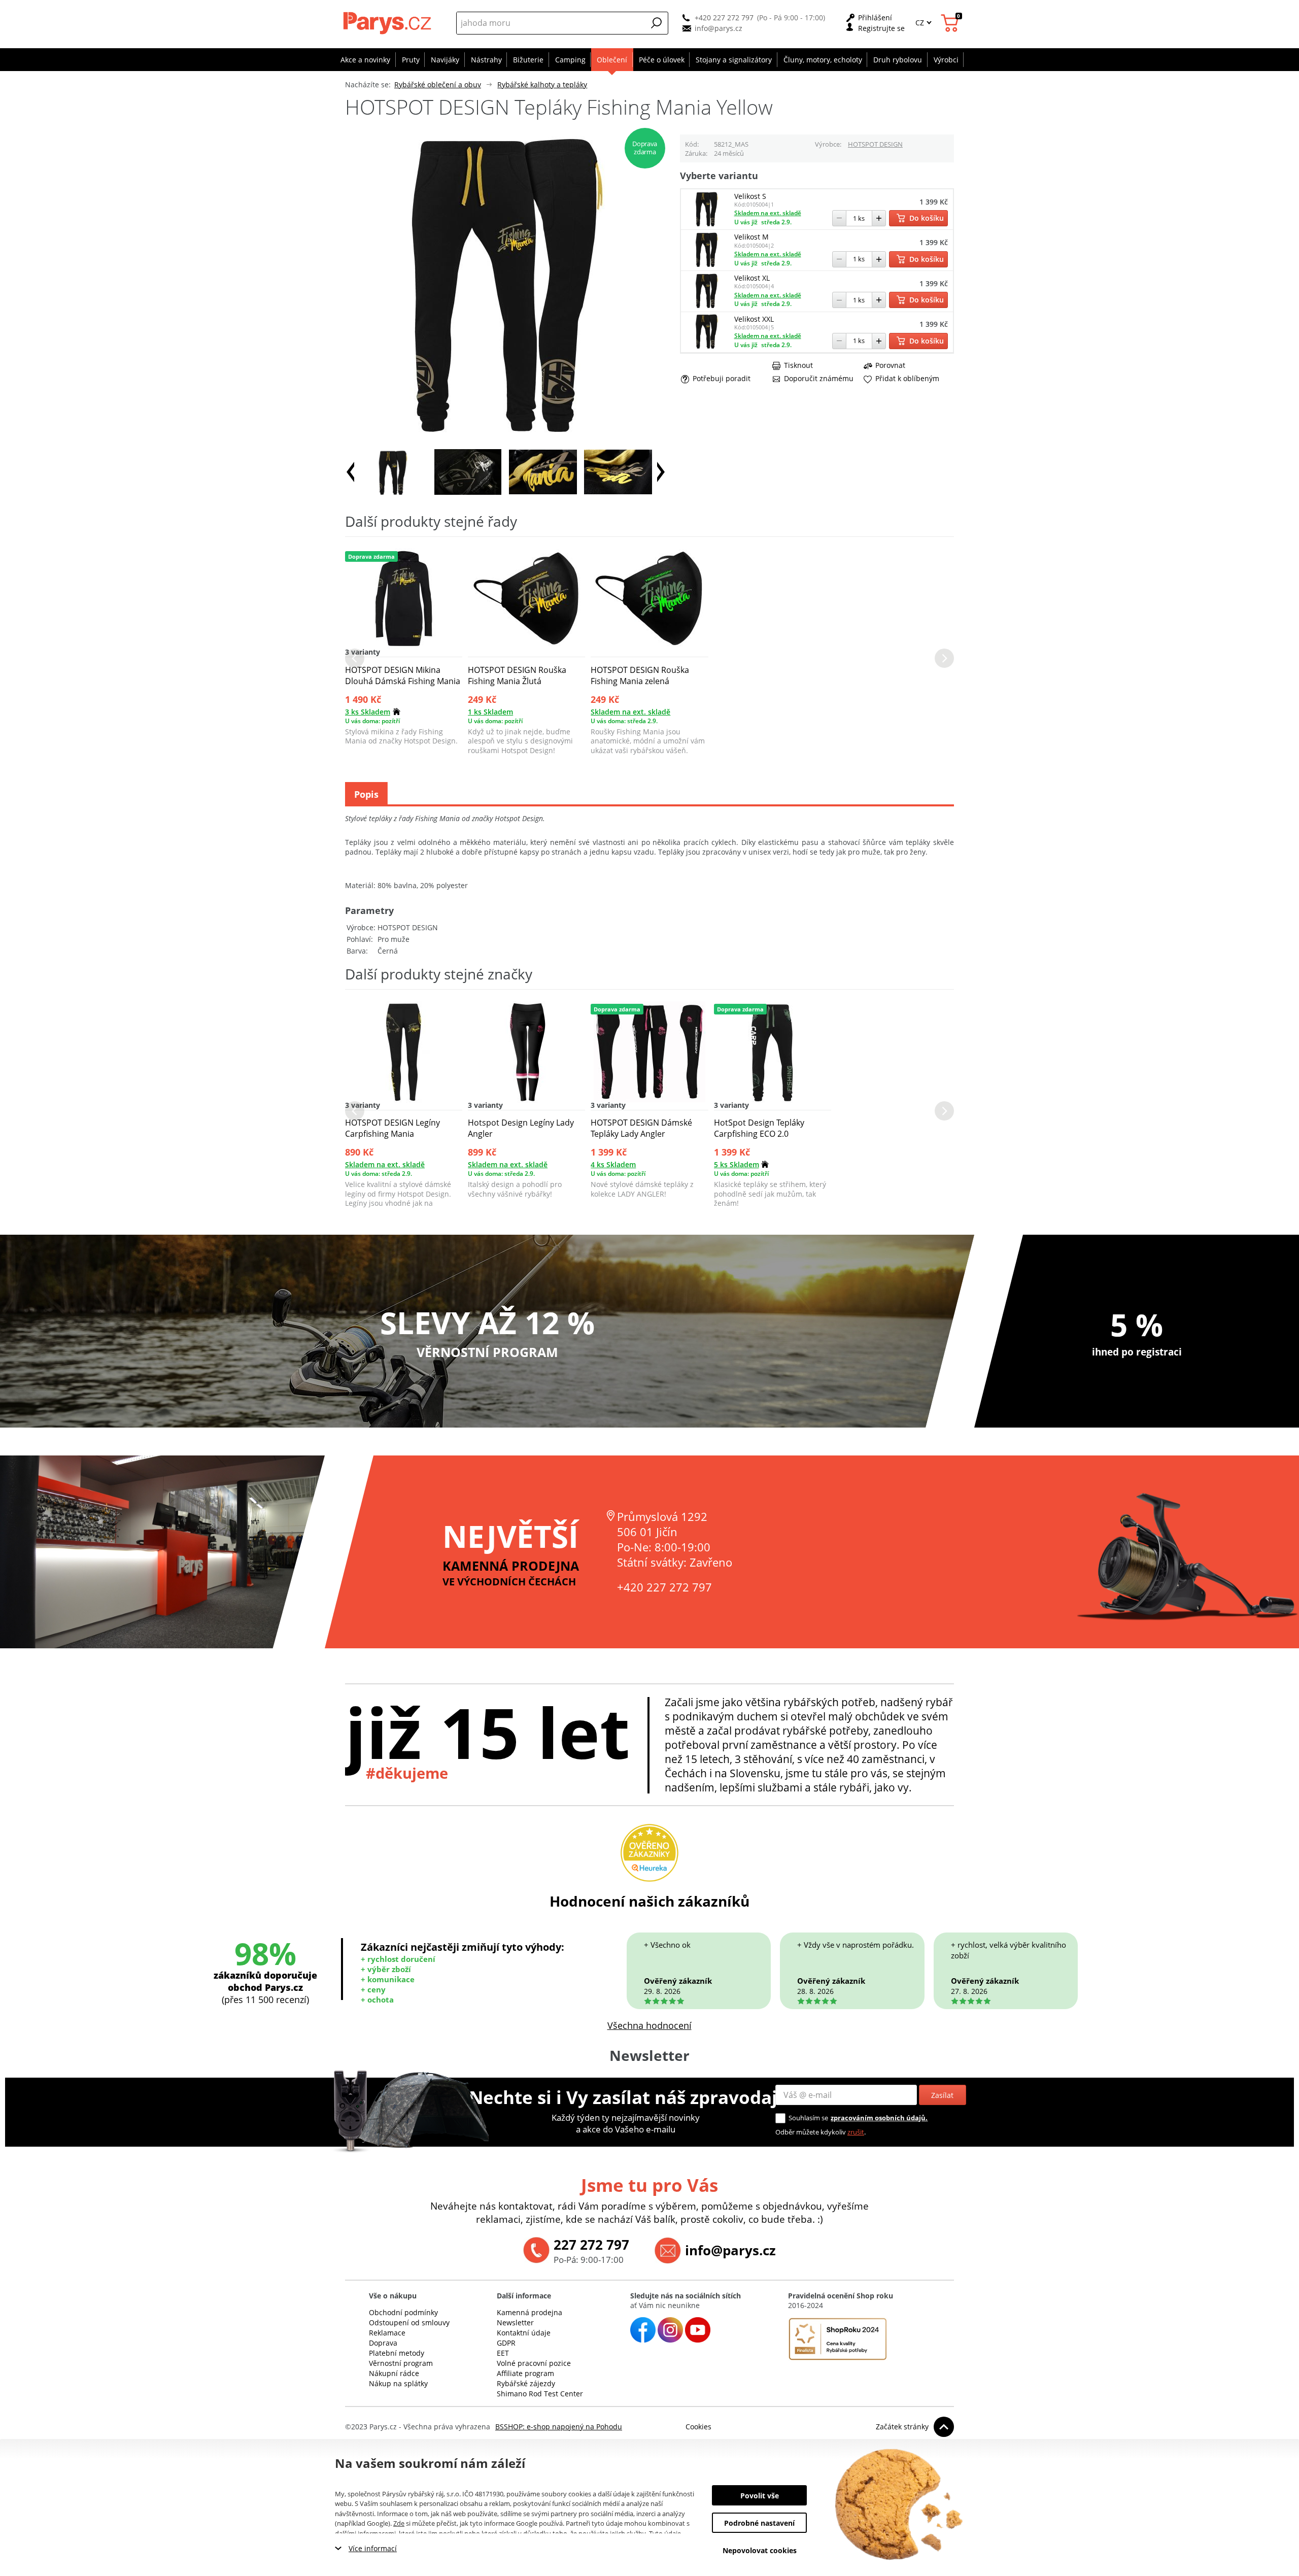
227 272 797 (591, 2245)
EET (503, 2353)
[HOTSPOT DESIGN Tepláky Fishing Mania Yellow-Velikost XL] (707, 305)
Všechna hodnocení (649, 2025)
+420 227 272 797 (724, 18)
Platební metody (397, 2353)
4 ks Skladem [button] (613, 1164)
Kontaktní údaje (524, 2333)
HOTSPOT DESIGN (875, 144)
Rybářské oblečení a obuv (438, 84)
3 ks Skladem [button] (368, 712)
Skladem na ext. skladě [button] (768, 213)
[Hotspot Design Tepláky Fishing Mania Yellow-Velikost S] (707, 224)
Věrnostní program (401, 2363)
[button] (657, 23)
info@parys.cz (719, 28)
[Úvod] (388, 23)
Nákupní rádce (394, 2373)
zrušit (856, 2132)
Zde (399, 2523)
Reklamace (387, 2333)
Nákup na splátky (398, 2383)
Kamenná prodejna (529, 2312)
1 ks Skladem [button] (490, 712)
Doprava (383, 2343)
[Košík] (951, 23)
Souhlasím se (808, 2118)
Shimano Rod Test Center (540, 2394)
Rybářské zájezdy (526, 2383)
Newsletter (515, 2323)
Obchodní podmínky (403, 2312)
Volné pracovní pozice (534, 2363)
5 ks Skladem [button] (737, 1164)
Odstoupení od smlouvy (409, 2323)
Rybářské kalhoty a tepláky (542, 84)
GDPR (506, 2343)
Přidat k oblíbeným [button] (907, 379)
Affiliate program (525, 2373)
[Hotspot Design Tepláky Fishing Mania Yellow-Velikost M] (707, 264)
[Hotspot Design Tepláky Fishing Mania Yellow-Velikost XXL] (707, 346)
